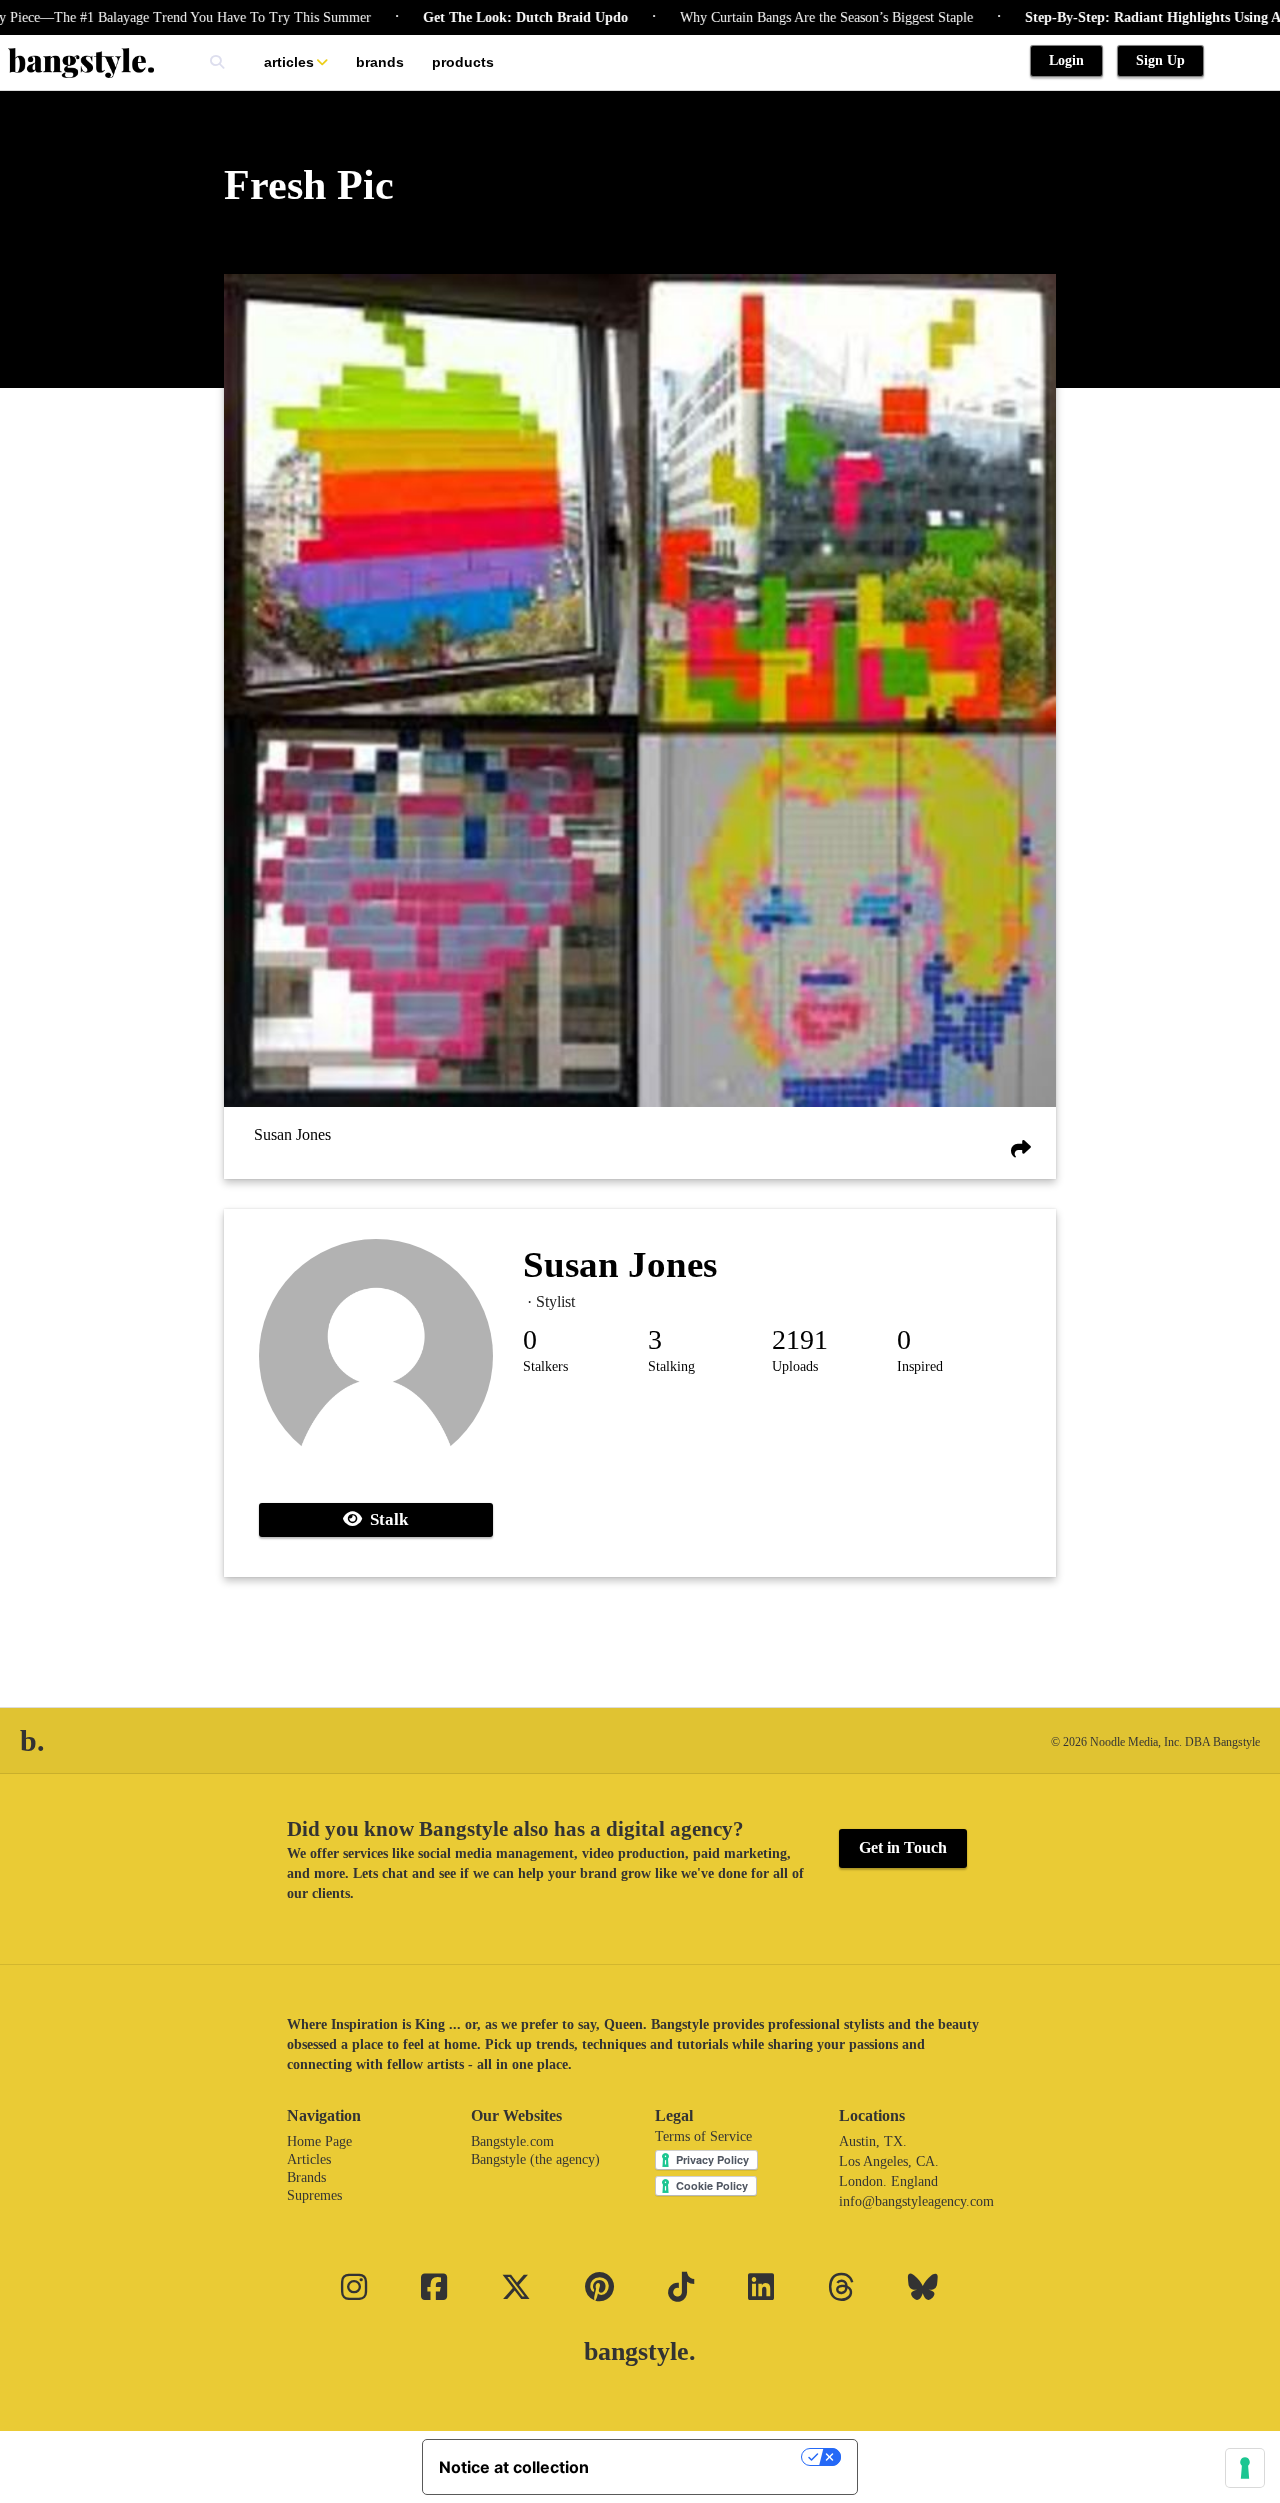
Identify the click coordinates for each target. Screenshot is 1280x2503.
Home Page (319, 2141)
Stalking (671, 1366)
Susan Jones (292, 1134)
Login (1066, 60)
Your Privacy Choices (705, 2457)
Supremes (314, 2195)
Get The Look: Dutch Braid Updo (457, 17)
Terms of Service (703, 2136)
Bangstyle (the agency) (535, 2159)
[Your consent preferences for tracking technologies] (1245, 2468)
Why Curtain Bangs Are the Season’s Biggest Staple (758, 17)
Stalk (385, 1519)
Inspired (920, 1366)
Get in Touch (903, 1847)
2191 (800, 1339)
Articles (289, 62)
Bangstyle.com (512, 2141)
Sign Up (1160, 60)
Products (463, 62)
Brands (380, 62)
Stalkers (545, 1366)
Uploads (795, 1366)
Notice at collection (514, 2467)
